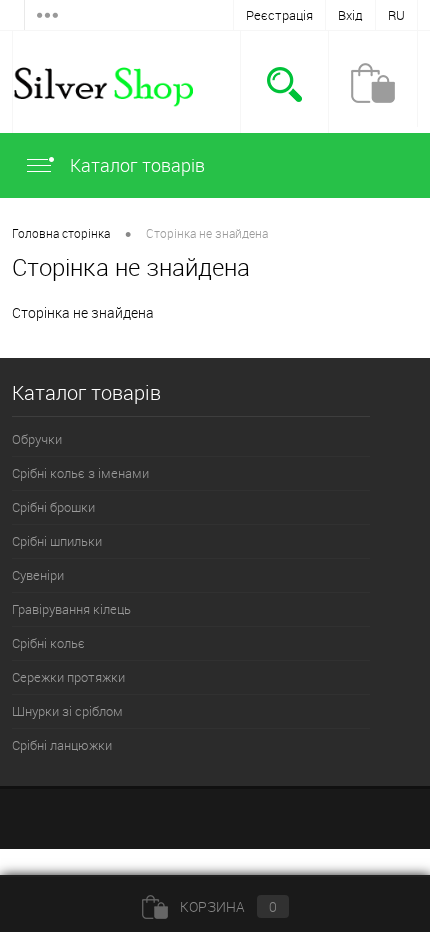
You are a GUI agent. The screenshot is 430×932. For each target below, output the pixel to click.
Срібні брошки (53, 507)
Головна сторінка (61, 233)
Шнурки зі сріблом (67, 711)
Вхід (350, 15)
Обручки (37, 439)
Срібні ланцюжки (62, 745)
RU (396, 15)
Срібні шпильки (57, 541)
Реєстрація (279, 15)
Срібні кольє (48, 643)
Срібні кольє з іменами (80, 473)
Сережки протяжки (68, 677)
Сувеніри (38, 575)
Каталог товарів (135, 165)
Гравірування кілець (71, 609)
